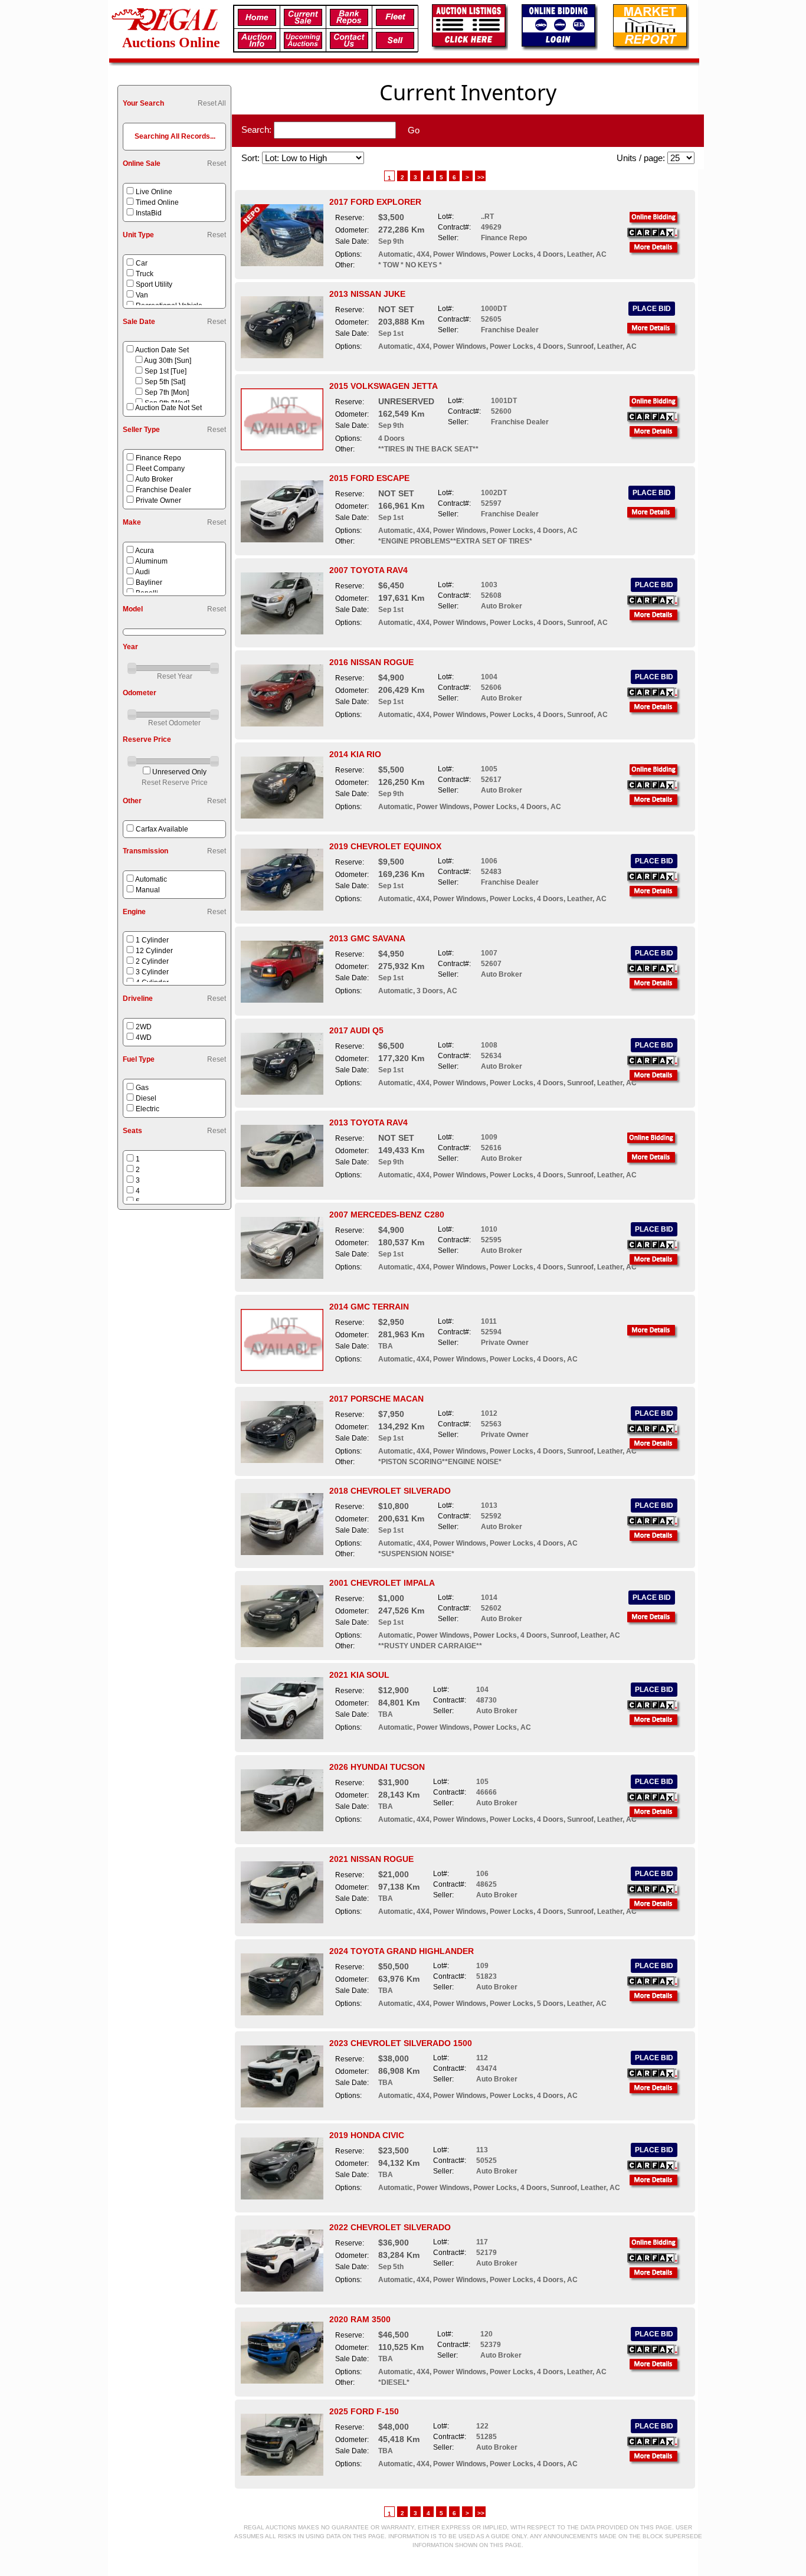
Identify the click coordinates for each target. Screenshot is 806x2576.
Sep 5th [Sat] (165, 382)
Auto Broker (154, 479)
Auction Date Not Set (168, 408)
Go (414, 130)
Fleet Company (160, 469)
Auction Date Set (162, 350)
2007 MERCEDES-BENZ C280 (387, 1215)
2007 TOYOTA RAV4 (368, 570)
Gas (142, 1088)
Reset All (212, 103)
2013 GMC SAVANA (367, 938)
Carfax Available (162, 829)
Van (142, 295)
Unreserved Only (179, 772)
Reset (217, 163)
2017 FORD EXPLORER (375, 202)
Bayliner (149, 582)
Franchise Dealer (163, 490)
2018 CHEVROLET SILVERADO (390, 1491)
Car (142, 263)
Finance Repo (158, 458)
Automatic (151, 879)
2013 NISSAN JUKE (367, 294)
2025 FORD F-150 (364, 2411)
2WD (144, 1027)
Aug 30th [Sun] (168, 361)
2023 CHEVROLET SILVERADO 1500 (401, 2043)
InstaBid (149, 213)
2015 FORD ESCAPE (369, 478)
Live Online (154, 192)
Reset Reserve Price (175, 783)
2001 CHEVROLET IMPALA (382, 1583)
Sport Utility (154, 284)
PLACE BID (652, 309)
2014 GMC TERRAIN (369, 1307)
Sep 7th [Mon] (167, 392)
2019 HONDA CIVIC (367, 2135)
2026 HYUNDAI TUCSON (377, 1767)
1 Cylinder (152, 940)
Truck (145, 274)
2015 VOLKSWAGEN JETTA (384, 386)
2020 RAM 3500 (360, 2319)
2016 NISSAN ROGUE (371, 662)
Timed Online (157, 202)
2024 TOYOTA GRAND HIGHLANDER (402, 1951)
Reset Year (175, 676)
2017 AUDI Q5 (356, 1030)
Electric (148, 1109)
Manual (148, 890)
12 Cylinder (154, 951)
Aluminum (151, 561)
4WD (144, 1037)
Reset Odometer (174, 723)
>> (481, 177)
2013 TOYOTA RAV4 (368, 1122)
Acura (145, 551)
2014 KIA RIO (355, 754)
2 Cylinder (152, 961)
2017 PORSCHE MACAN (376, 1399)
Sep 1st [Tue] (166, 371)
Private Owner (158, 500)
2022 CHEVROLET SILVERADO (390, 2227)
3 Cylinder (152, 972)
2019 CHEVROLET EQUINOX (385, 846)
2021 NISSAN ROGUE (371, 1859)
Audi (142, 572)
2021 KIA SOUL (359, 1675)
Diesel (146, 1098)
